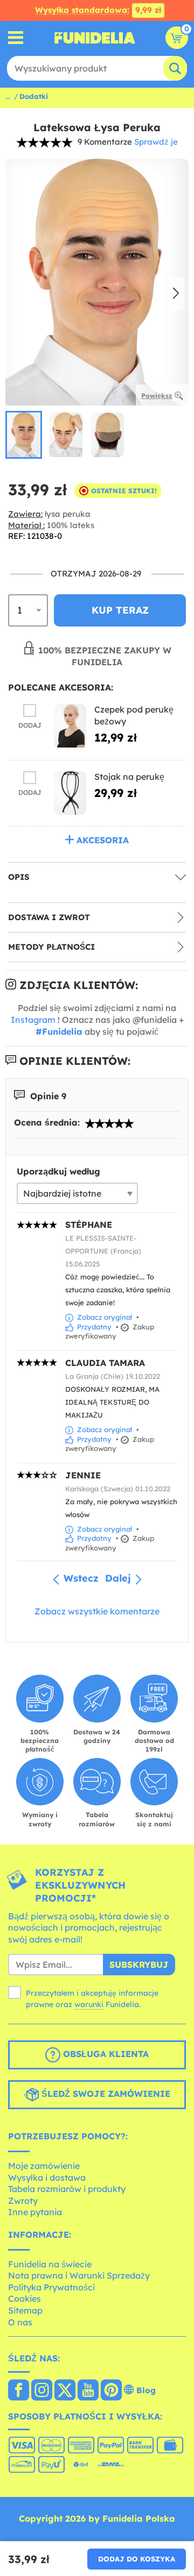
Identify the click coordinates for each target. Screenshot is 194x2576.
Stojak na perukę (129, 777)
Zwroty (23, 2201)
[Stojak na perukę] (70, 793)
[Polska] (19, 2391)
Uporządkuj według (58, 1171)
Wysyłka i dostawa (47, 2177)
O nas (20, 2322)
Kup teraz (120, 610)
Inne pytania (35, 2212)
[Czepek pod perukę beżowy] (70, 726)
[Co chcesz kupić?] (16, 38)
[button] (176, 294)
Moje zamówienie (44, 2166)
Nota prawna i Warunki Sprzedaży (79, 2275)
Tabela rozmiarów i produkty (67, 2189)
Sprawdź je (156, 142)
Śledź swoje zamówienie (105, 2094)
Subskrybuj (139, 1965)
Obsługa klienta (105, 2054)
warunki (89, 2004)
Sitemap (25, 2310)
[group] (24, 435)
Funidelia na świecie (50, 2264)
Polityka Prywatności (51, 2287)
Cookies (25, 2299)
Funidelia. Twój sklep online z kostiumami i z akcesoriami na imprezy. (95, 38)
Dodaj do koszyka (137, 2559)
